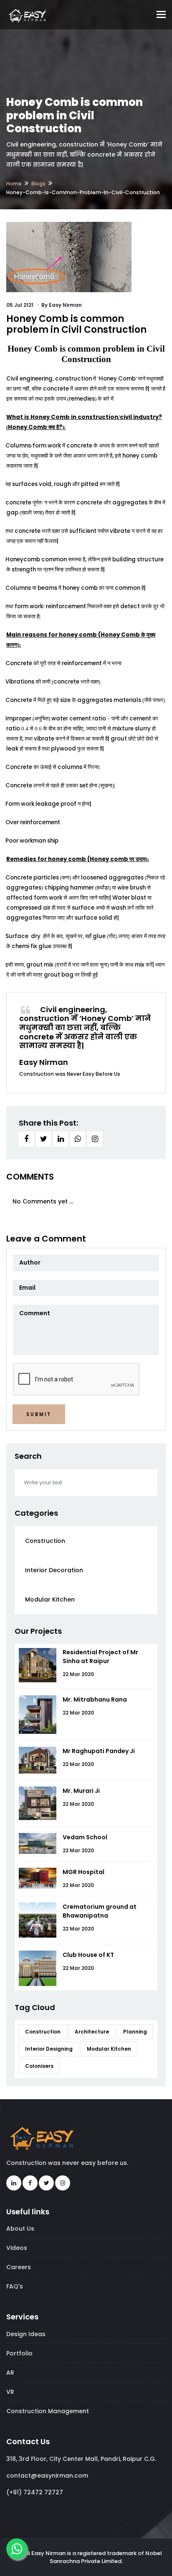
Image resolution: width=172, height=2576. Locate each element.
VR (10, 2392)
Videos (17, 2248)
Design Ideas (26, 2334)
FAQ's (15, 2286)
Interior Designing (49, 2049)
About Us (20, 2229)
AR (10, 2373)
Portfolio (19, 2353)
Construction (45, 1541)
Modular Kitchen (50, 1599)
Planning (135, 2032)
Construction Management (48, 2411)
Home (14, 184)
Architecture (92, 2032)
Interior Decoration (54, 1570)
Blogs (38, 184)
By (62, 305)
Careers (19, 2267)
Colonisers (39, 2066)
